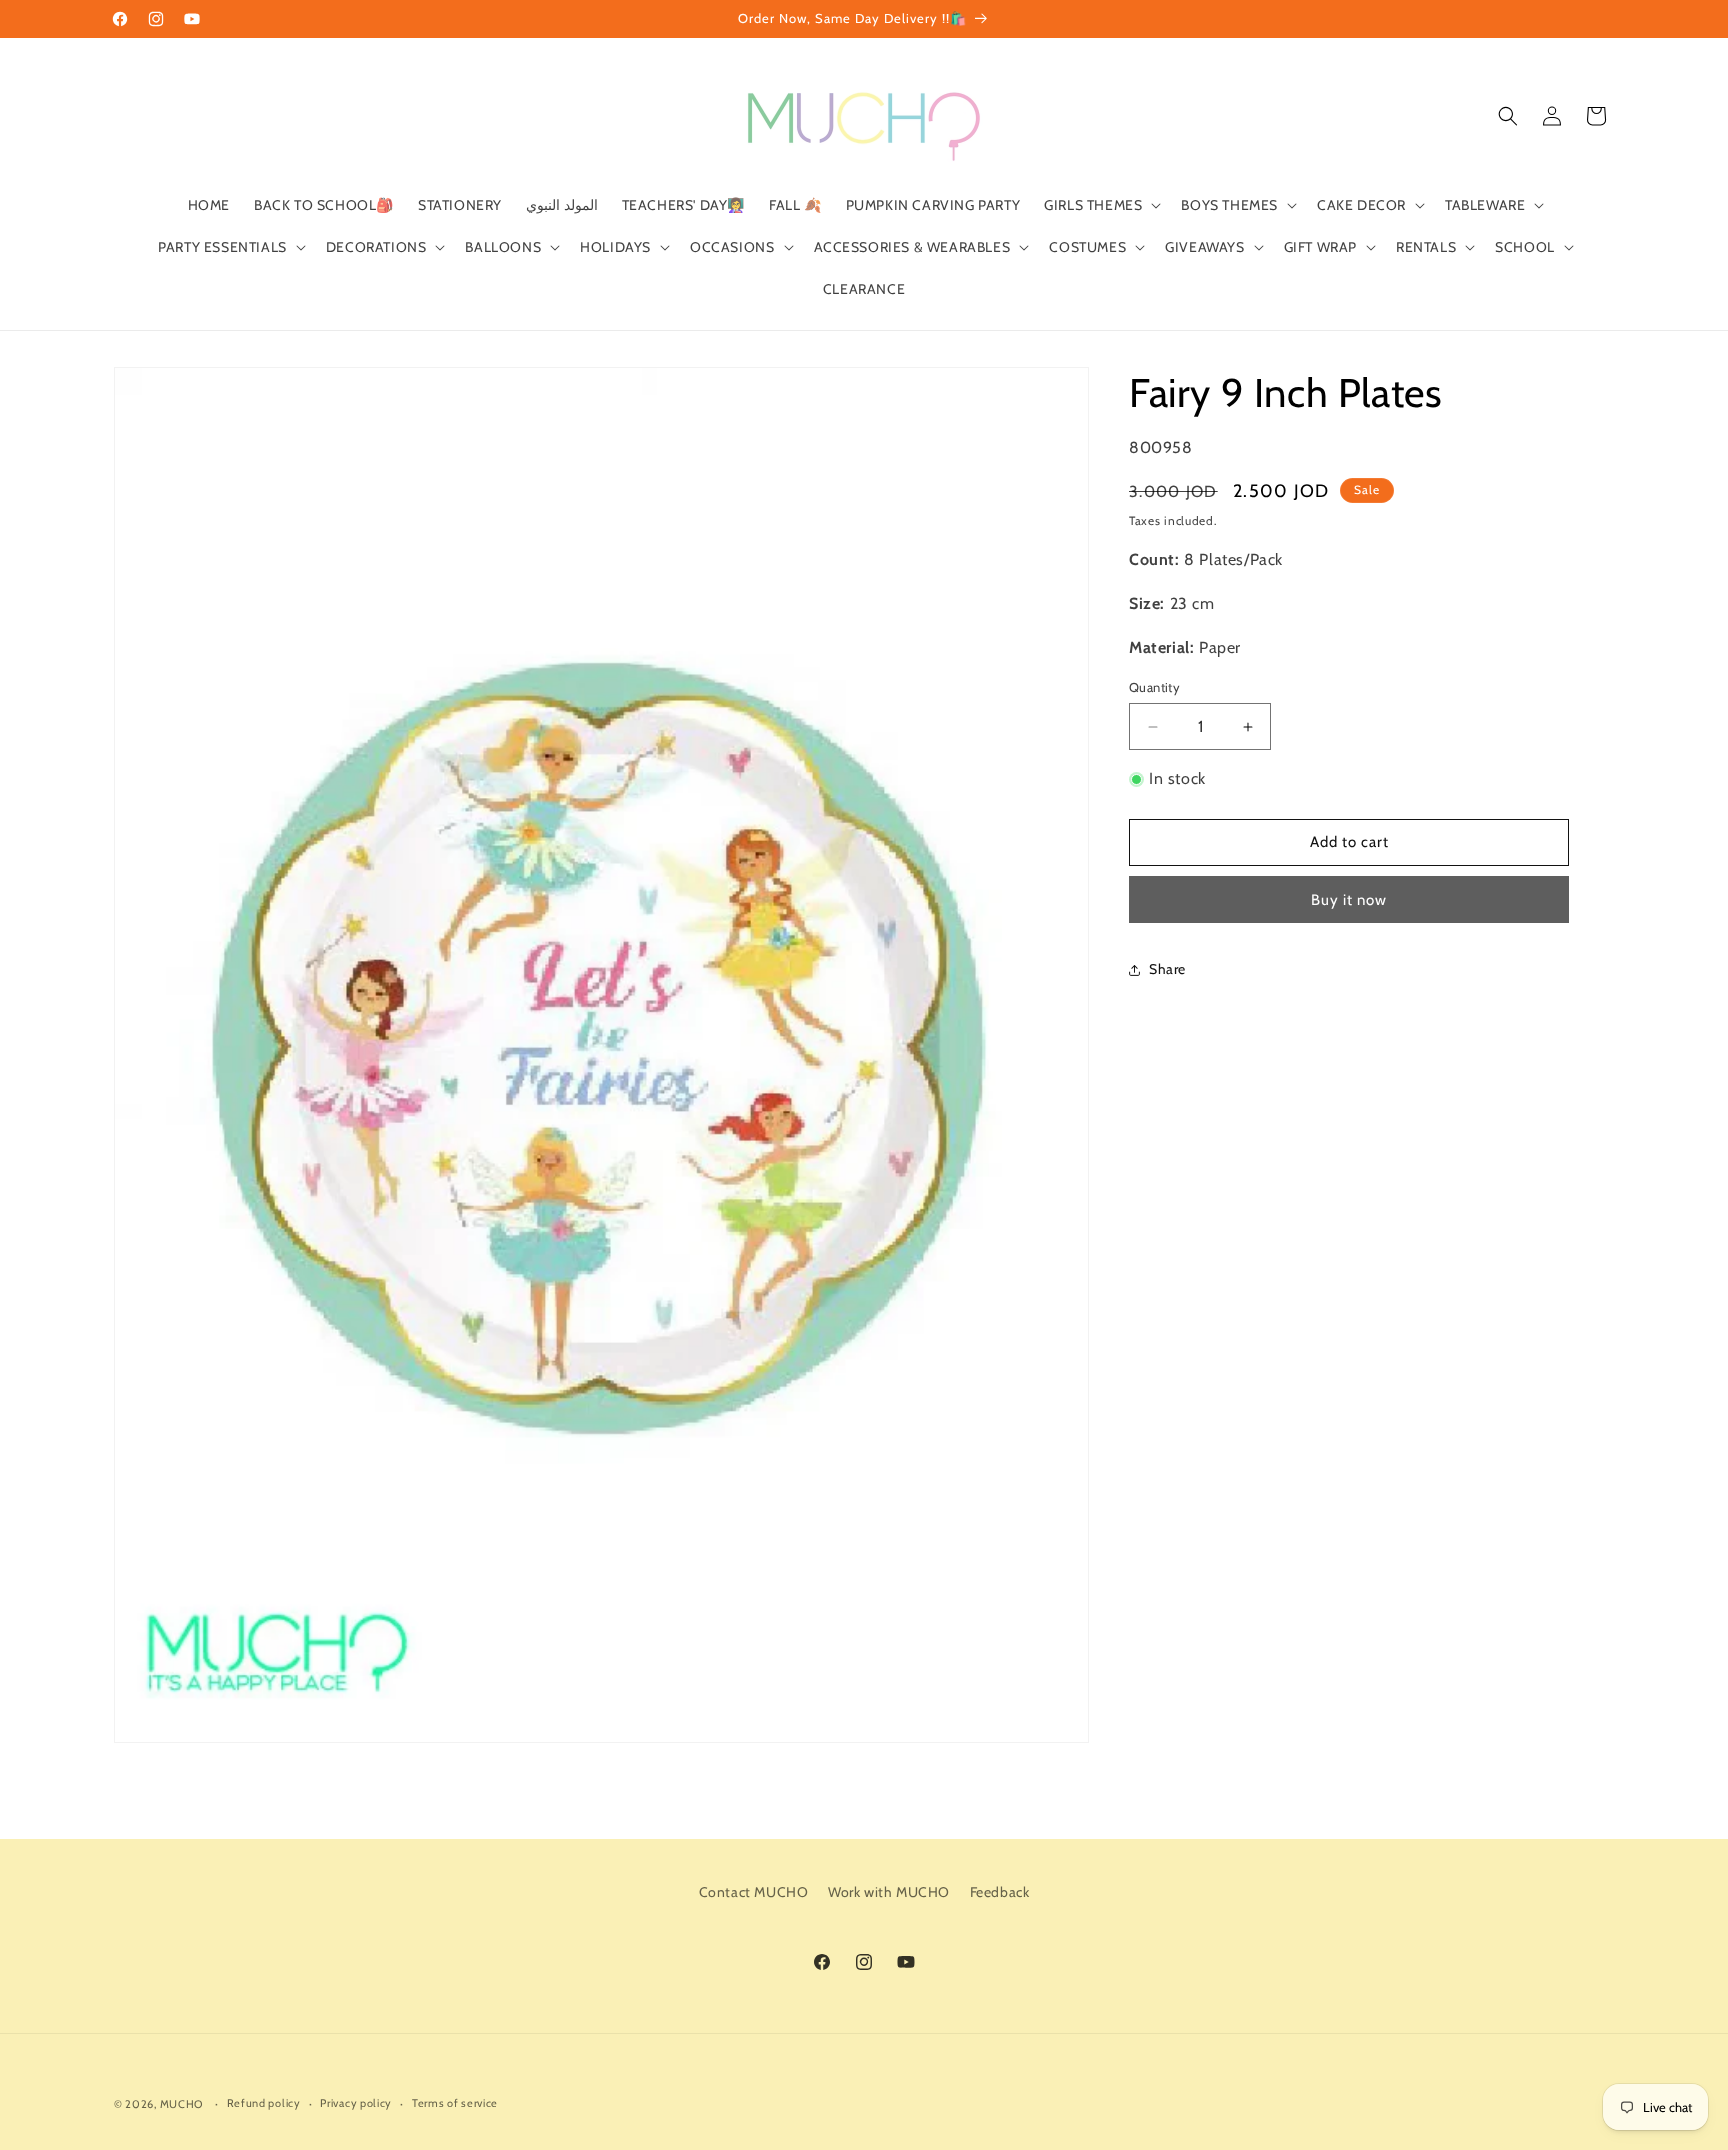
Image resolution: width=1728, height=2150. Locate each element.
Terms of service (455, 2103)
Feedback (1000, 1892)
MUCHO (182, 2104)
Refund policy (264, 2103)
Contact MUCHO (754, 1892)
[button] (1100, 205)
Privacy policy (356, 2103)
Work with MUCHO (889, 1892)
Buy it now (1349, 900)
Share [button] (1167, 969)
